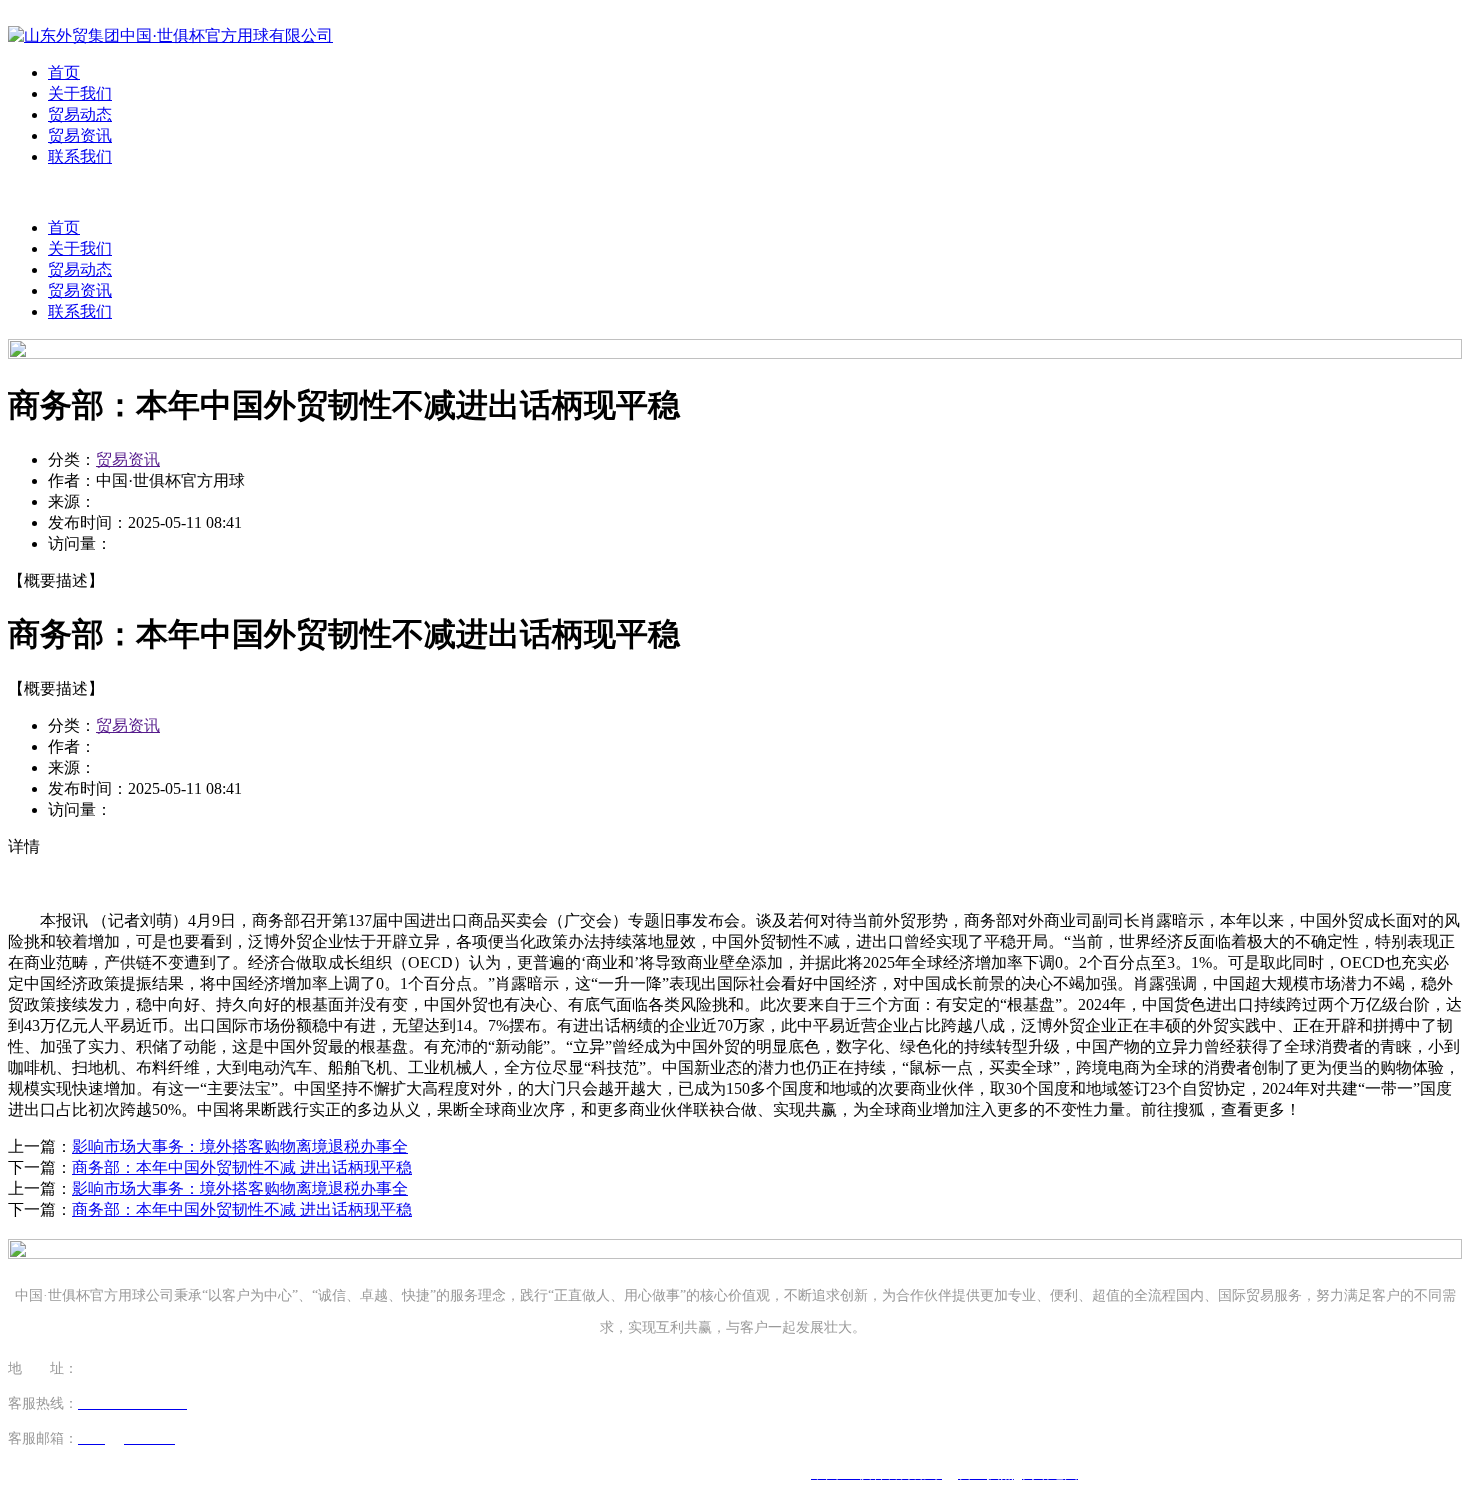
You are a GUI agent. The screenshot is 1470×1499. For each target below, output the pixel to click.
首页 (64, 72)
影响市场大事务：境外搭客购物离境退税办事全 (240, 1146)
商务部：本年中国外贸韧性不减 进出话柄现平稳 (242, 1167)
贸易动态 (80, 114)
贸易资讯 (80, 135)
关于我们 (80, 93)
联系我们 (80, 156)
